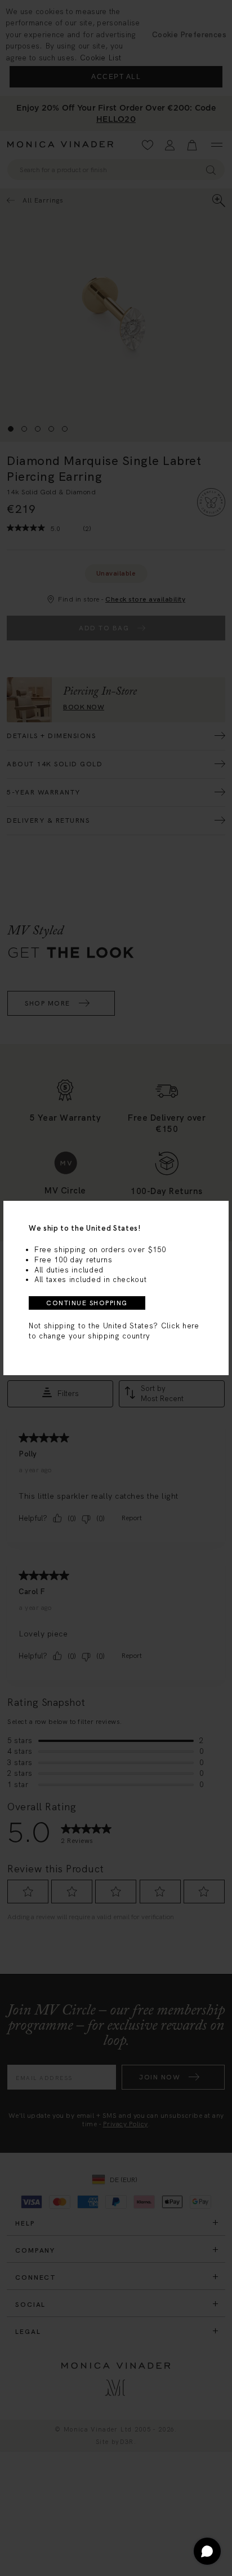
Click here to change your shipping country (114, 1331)
